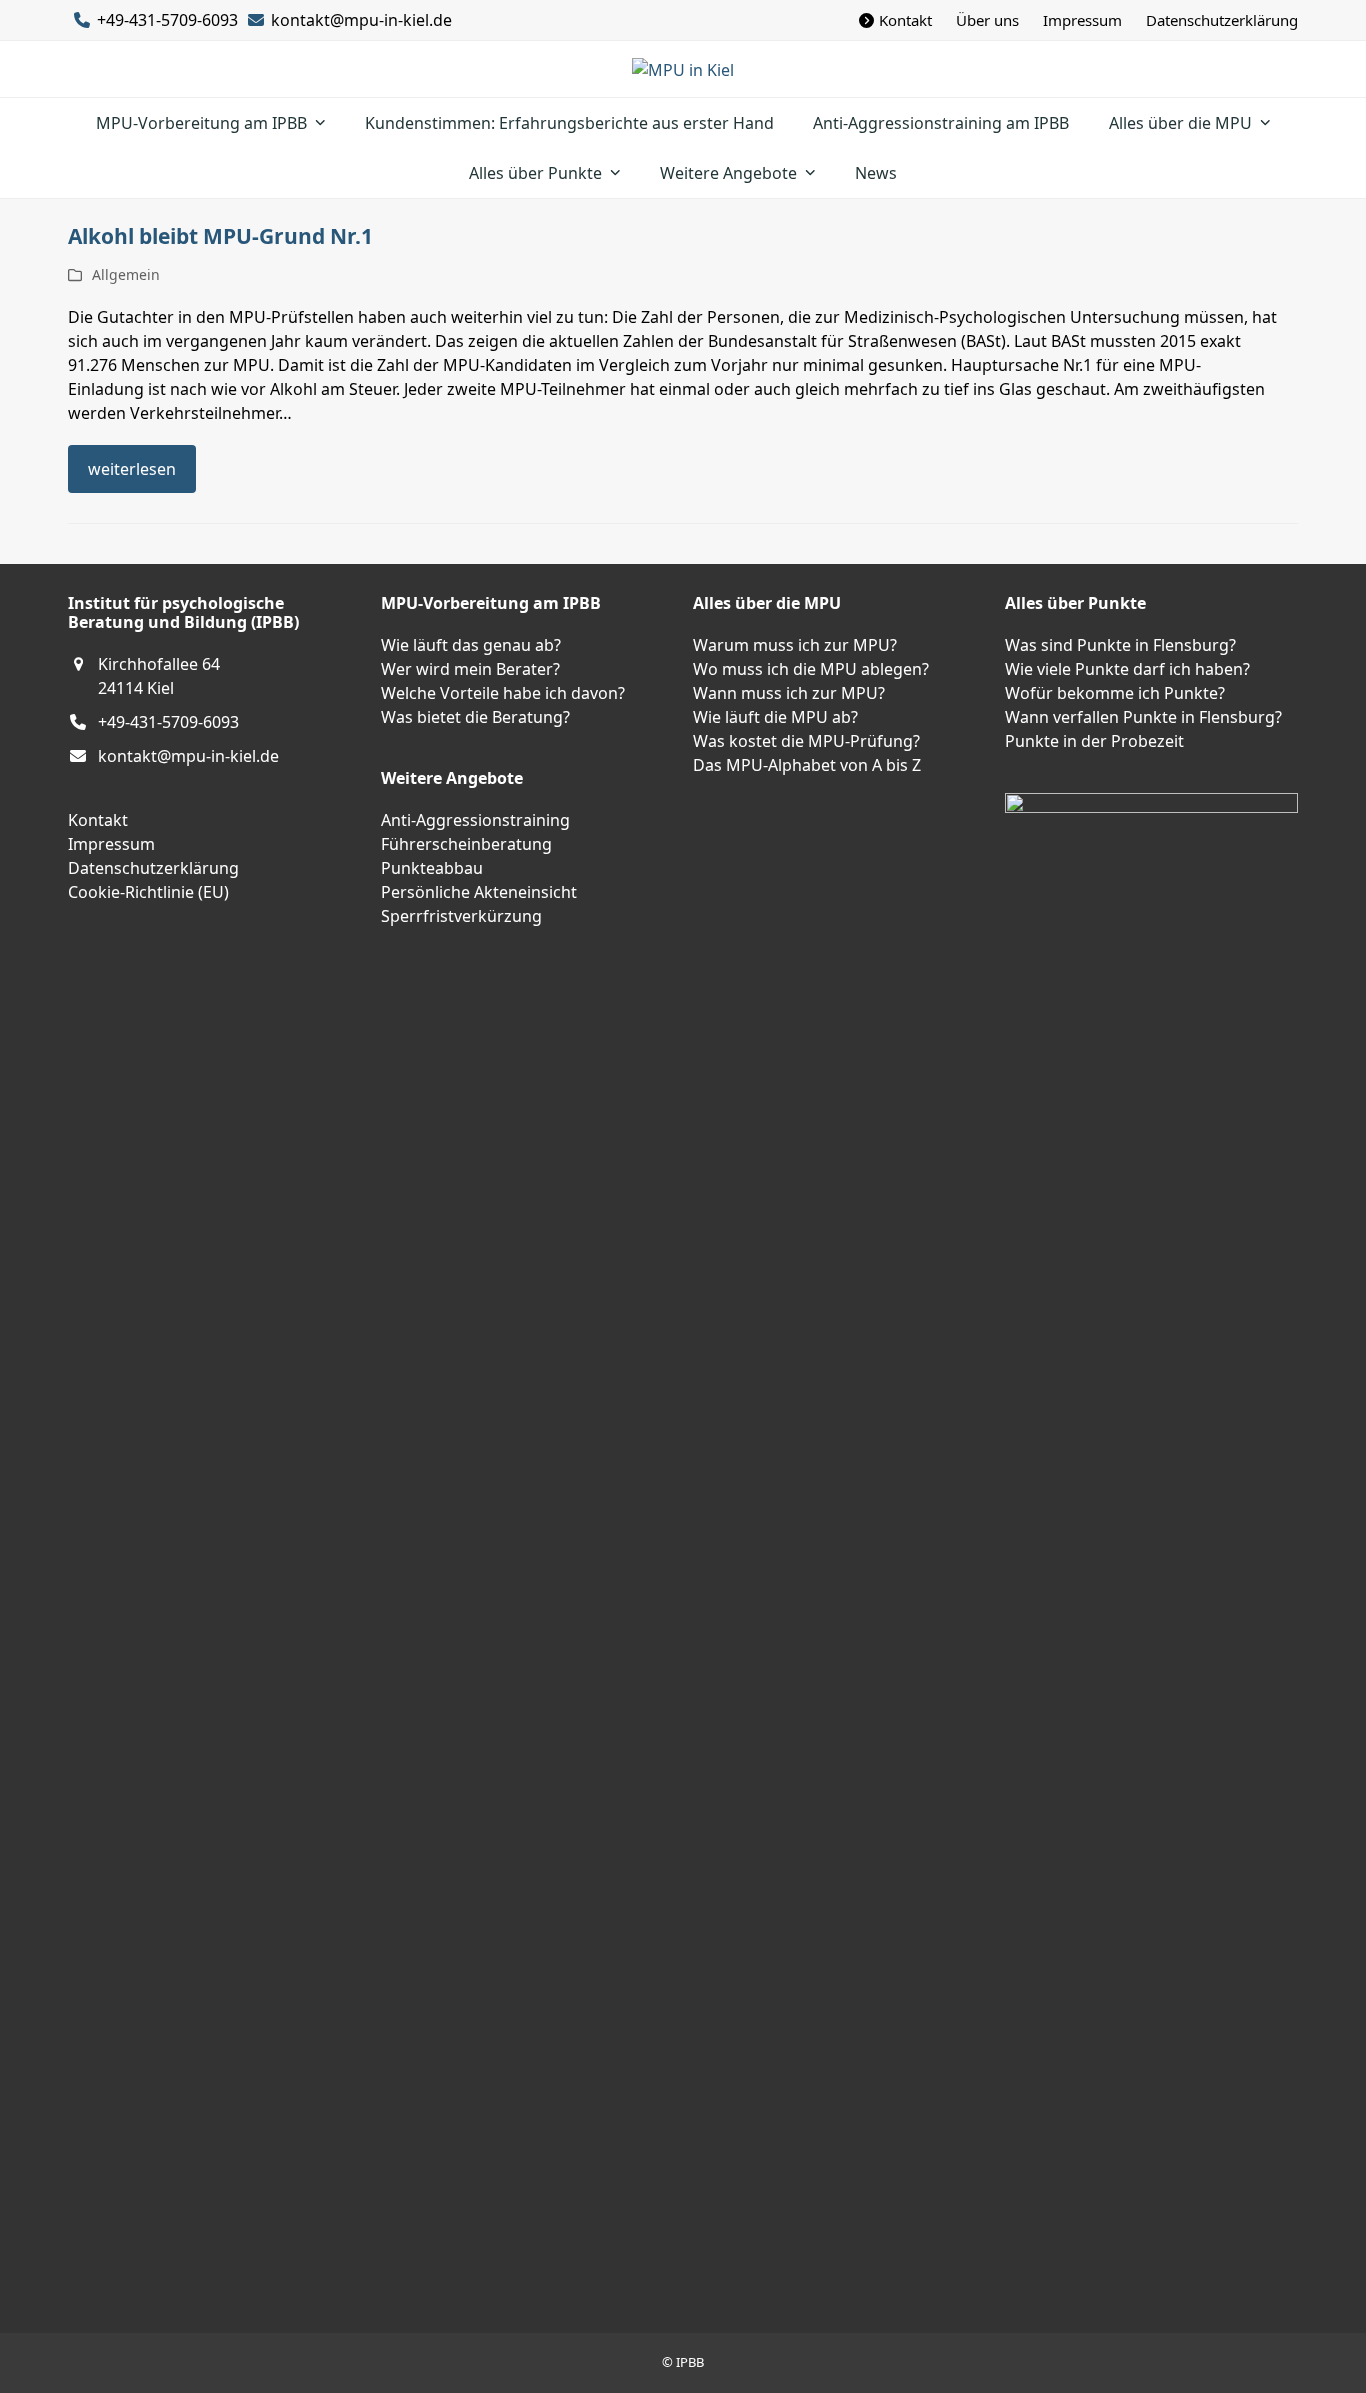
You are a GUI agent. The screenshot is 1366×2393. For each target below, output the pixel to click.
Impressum (111, 844)
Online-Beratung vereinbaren (109, 1989)
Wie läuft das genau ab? (471, 645)
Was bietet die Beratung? (475, 717)
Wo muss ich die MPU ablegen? (811, 669)
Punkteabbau (432, 868)
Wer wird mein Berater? (470, 669)
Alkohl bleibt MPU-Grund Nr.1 (220, 236)
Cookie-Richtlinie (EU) (148, 892)
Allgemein (126, 274)
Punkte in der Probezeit (1094, 741)
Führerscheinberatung (466, 844)
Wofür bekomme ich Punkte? (1115, 693)
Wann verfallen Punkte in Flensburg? (1143, 717)
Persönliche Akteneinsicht (479, 892)
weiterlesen (132, 469)
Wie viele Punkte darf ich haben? (1127, 669)
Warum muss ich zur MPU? (795, 645)
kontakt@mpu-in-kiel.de (361, 20)
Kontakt (98, 820)
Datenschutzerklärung (153, 868)
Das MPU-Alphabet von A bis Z (807, 765)
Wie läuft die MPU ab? (775, 717)
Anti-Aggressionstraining (475, 820)
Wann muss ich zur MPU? (789, 693)
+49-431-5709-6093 (168, 722)
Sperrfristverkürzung (461, 916)
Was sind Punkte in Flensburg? (1120, 645)
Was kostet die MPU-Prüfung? (806, 741)
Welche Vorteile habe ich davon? (503, 693)
